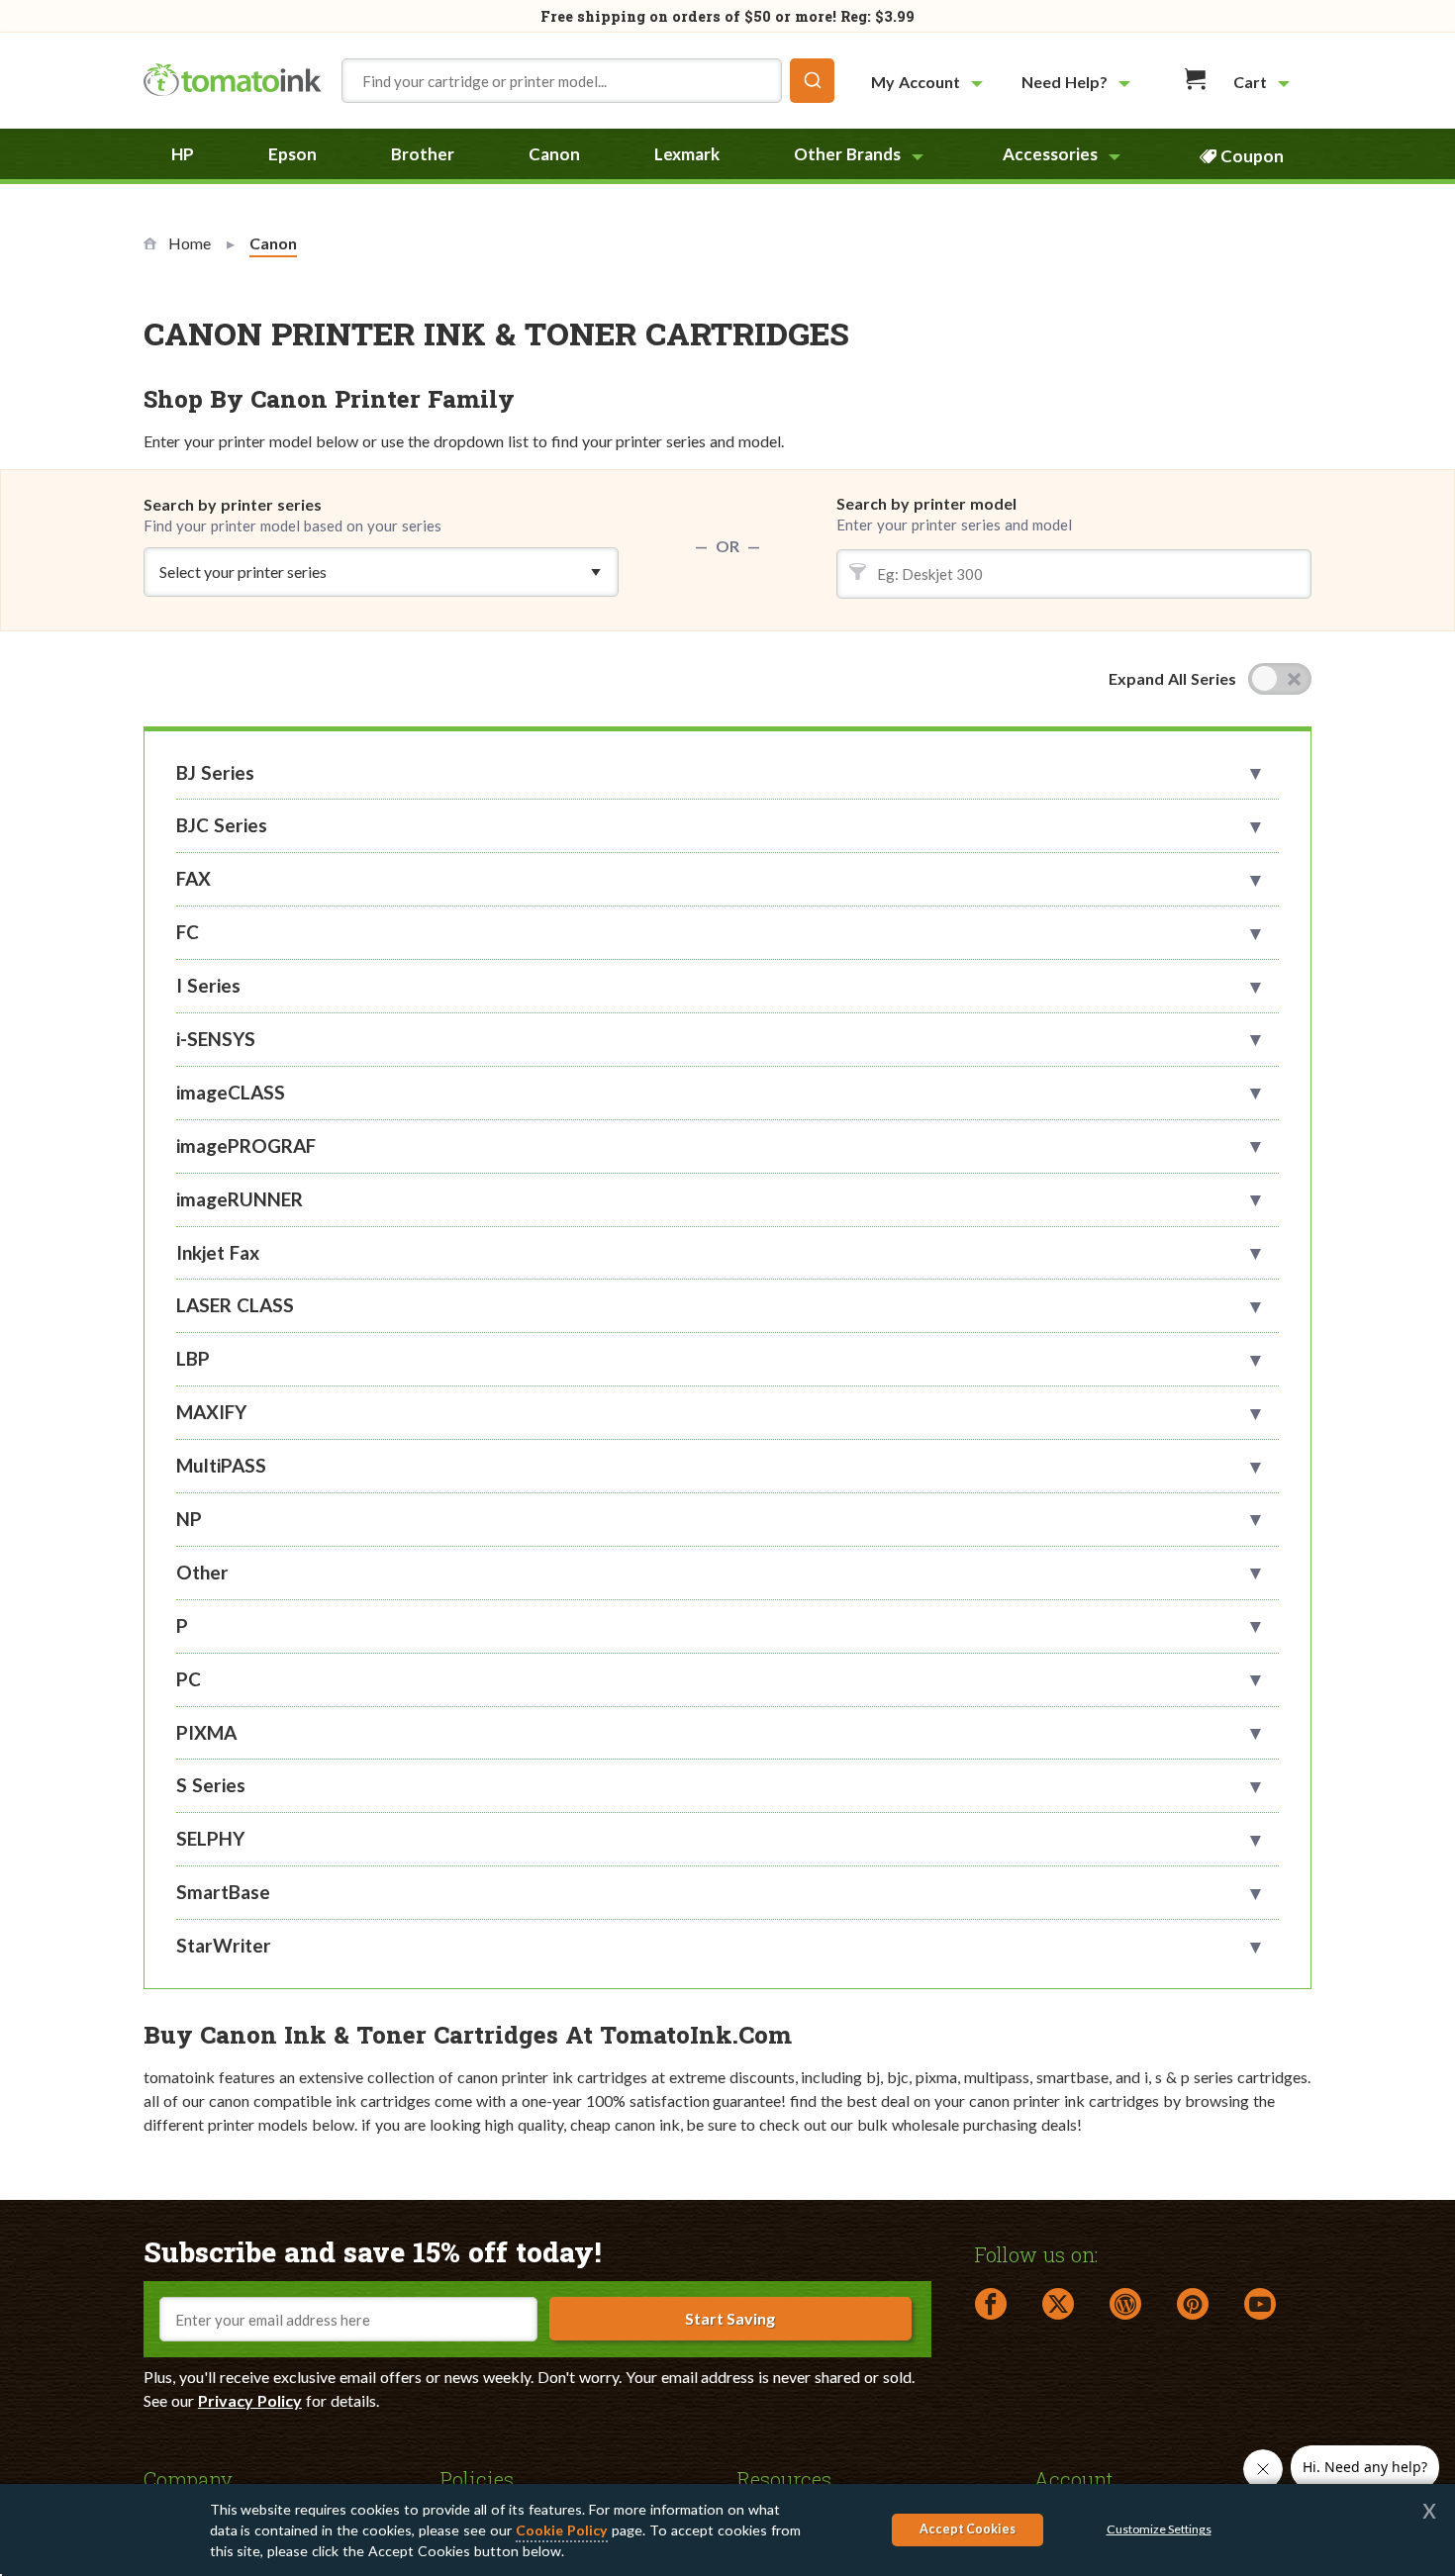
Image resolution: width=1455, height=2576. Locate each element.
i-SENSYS (216, 1039)
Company (188, 2478)
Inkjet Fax (218, 1252)
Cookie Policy (562, 2530)
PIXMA (206, 1732)
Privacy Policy (250, 2400)
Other (202, 1572)
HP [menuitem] (183, 154)
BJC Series (222, 825)
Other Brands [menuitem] (847, 154)
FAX (194, 878)
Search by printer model (926, 503)
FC (188, 932)
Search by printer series (292, 515)
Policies (477, 2478)
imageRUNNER (240, 1199)
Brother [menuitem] (423, 154)
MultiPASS (221, 1465)
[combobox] (588, 81)
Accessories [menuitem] (1050, 154)
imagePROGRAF (246, 1145)
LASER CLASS (235, 1305)
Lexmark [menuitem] (687, 154)
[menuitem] (929, 82)
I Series (208, 985)
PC (189, 1679)
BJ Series (215, 772)
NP (189, 1519)
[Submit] (812, 81)
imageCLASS (231, 1092)
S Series (211, 1785)
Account (1074, 2478)
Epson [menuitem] (292, 154)
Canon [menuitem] (554, 154)
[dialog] (727, 2530)
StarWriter (224, 1945)
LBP (193, 1358)
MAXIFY (211, 1412)
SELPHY (210, 1838)
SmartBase (223, 1892)
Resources (784, 2478)
